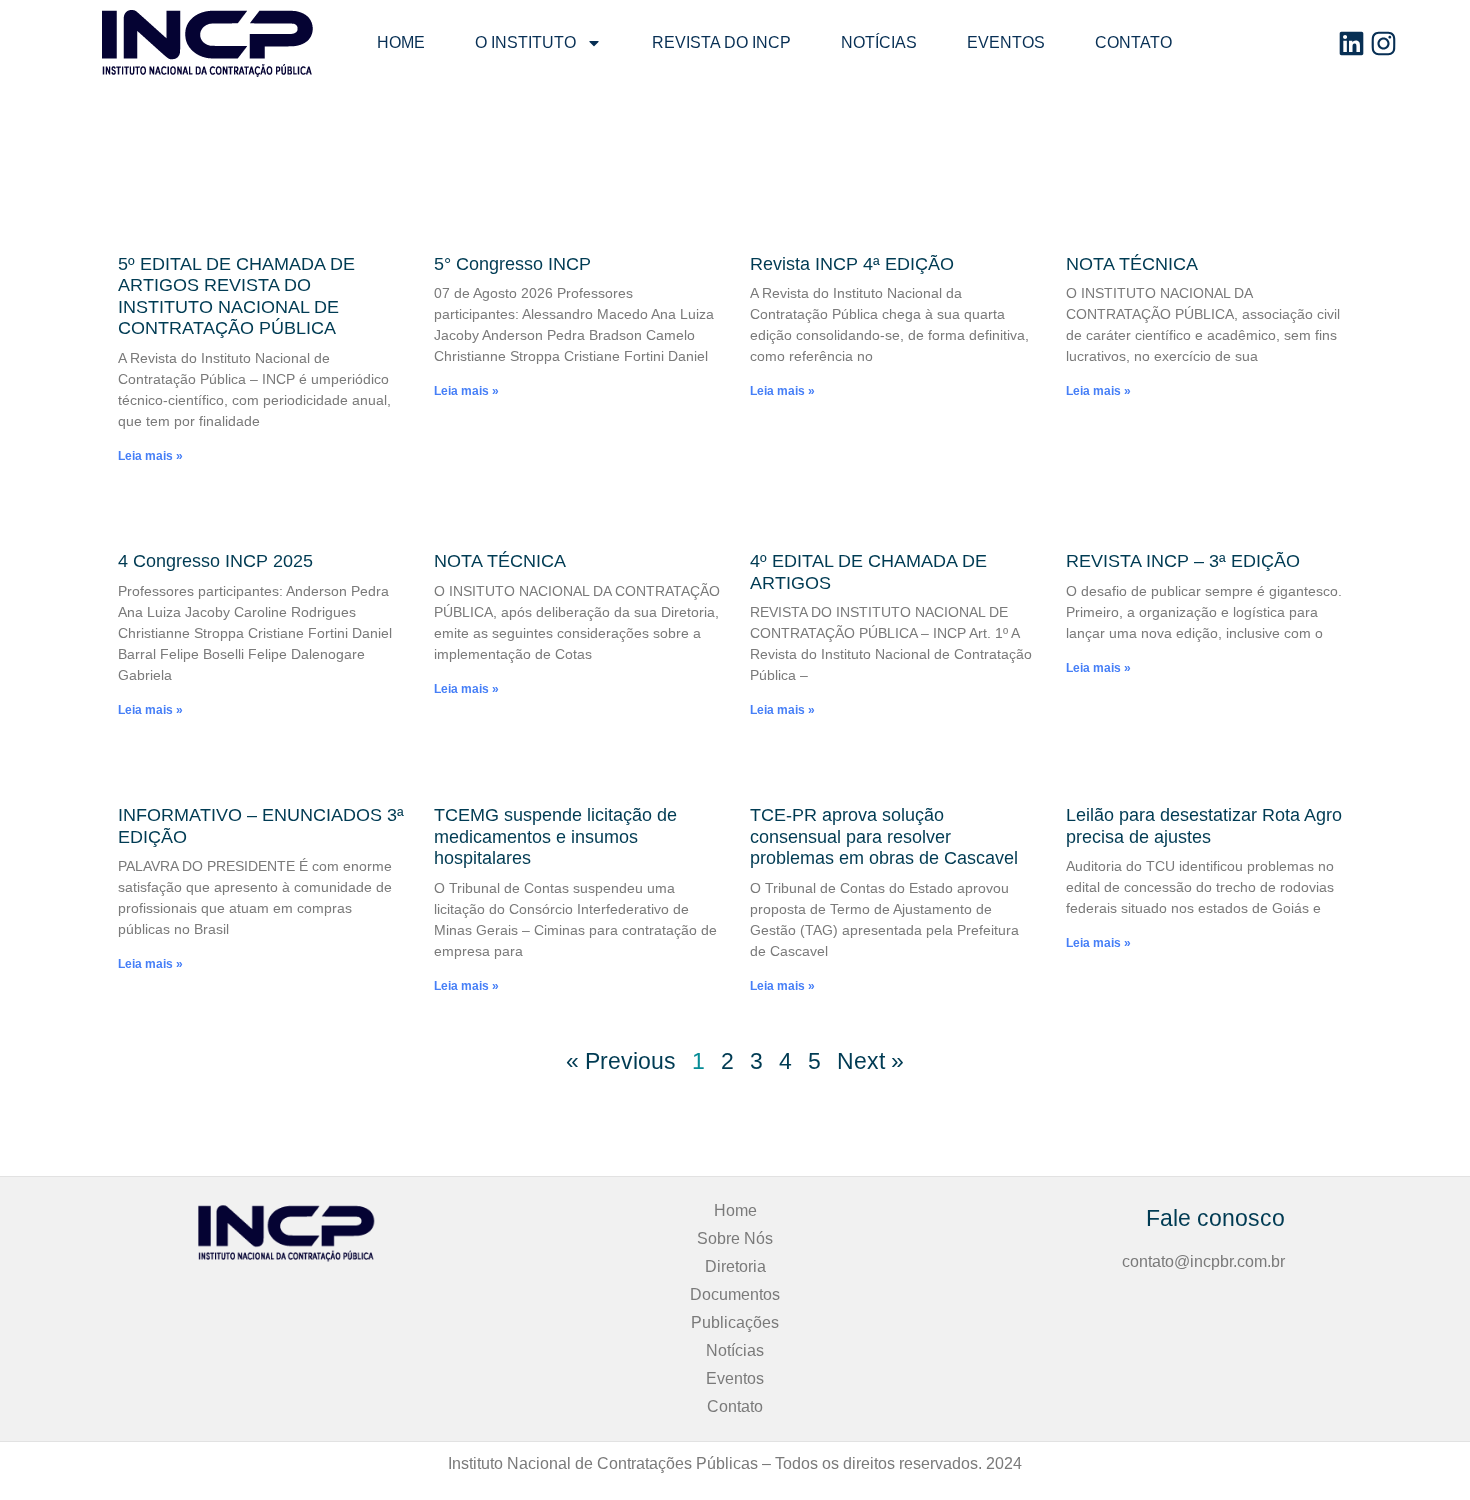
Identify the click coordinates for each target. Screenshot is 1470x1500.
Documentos (735, 1294)
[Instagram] (1383, 43)
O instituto (525, 42)
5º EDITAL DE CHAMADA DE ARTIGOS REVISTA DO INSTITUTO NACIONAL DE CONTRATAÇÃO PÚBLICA (236, 296)
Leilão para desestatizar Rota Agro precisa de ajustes (1204, 826)
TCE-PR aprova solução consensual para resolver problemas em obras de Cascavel (884, 836)
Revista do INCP (721, 42)
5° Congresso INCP (512, 264)
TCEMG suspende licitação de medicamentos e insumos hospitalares (555, 836)
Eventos (1006, 42)
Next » (870, 1061)
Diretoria (735, 1266)
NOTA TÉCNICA (1132, 264)
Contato (1133, 42)
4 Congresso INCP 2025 (215, 561)
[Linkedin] (1351, 43)
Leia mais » (150, 456)
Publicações (735, 1322)
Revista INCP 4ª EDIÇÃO (852, 264)
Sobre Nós (735, 1238)
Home (401, 42)
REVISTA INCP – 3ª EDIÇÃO (1183, 561)
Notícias (879, 42)
